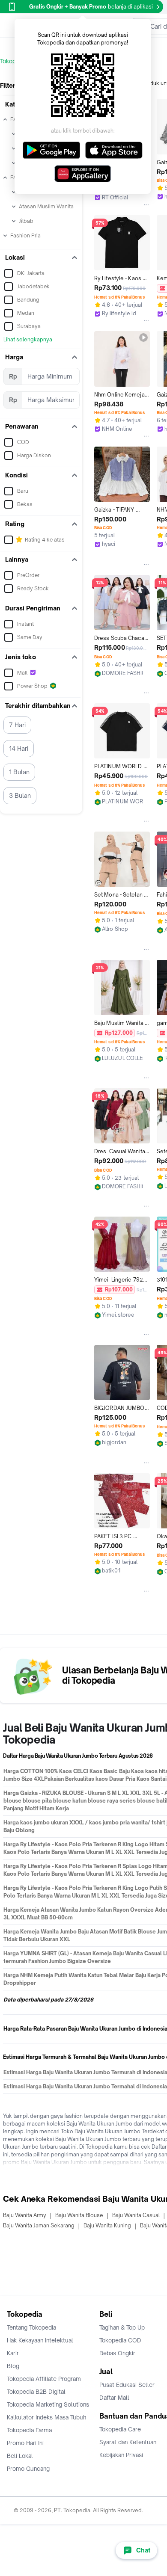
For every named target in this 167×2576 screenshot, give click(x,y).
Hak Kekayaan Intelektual (40, 2340)
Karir (13, 2353)
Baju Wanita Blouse (79, 2215)
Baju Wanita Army (25, 2215)
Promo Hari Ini (25, 2443)
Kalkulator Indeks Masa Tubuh (47, 2417)
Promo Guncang (28, 2469)
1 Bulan (19, 772)
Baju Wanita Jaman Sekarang (39, 2225)
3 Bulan (20, 795)
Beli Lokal (20, 2456)
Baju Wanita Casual (136, 2215)
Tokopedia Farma (29, 2430)
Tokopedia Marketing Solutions (48, 2404)
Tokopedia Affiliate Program (44, 2379)
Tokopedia (13, 61)
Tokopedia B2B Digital (36, 2392)
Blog (13, 2366)
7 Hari (17, 725)
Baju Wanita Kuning (107, 2225)
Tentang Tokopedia (31, 2327)
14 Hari (19, 748)
